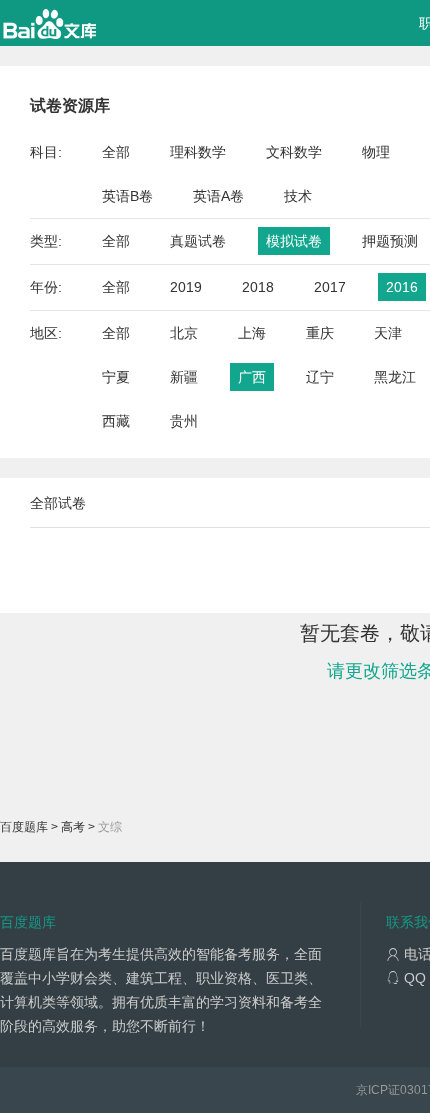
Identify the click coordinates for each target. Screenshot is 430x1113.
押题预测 (390, 241)
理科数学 (198, 152)
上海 (252, 333)
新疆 (184, 377)
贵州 (184, 421)
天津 (388, 333)
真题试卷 (198, 241)
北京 (184, 333)
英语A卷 (218, 196)
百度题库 (24, 827)
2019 (186, 287)
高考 (73, 827)
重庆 (320, 333)
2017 (330, 287)
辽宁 (320, 377)
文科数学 (294, 152)
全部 (116, 152)
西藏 (116, 421)
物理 (376, 152)
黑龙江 (395, 377)
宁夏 (116, 377)
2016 (402, 287)
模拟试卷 (294, 241)
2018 (258, 287)
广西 (252, 377)
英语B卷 (127, 196)
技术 (298, 196)
